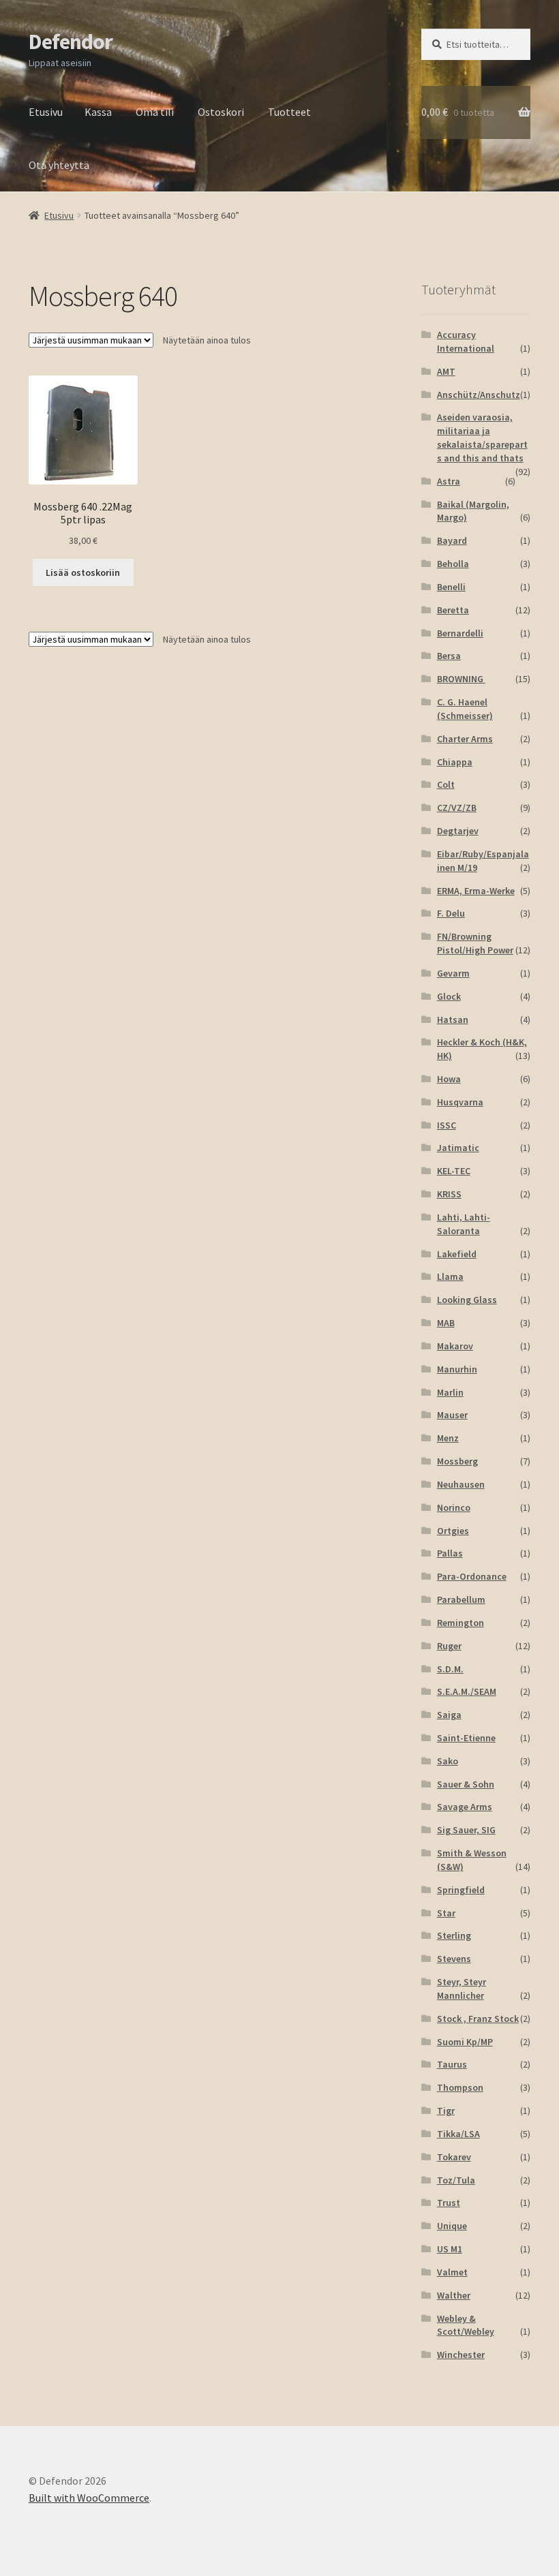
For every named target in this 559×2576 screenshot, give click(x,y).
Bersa (449, 656)
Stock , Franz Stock (478, 2019)
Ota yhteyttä (59, 165)
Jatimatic (458, 1148)
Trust (449, 2203)
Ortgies (453, 1531)
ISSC (447, 1125)
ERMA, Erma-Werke (476, 891)
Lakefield (457, 1254)
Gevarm (453, 973)
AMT (446, 371)
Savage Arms (465, 1807)
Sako (448, 1761)
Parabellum (461, 1599)
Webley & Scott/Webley (466, 2325)
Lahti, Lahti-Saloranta (464, 1224)
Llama (450, 1276)
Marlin (450, 1392)
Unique (452, 2226)
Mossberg (457, 1461)
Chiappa (455, 762)
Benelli (451, 587)
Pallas (450, 1553)
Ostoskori (221, 112)
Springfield (461, 1890)
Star (446, 1913)
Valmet (452, 2272)
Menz (448, 1438)
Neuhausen (461, 1484)
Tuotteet (289, 112)
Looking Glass (467, 1300)
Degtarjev (458, 831)
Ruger (449, 1646)
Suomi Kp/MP (465, 2042)
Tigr (446, 2111)
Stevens (454, 1959)
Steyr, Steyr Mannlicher (462, 1989)
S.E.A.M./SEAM (467, 1691)
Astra (449, 481)
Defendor (71, 42)
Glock (449, 996)
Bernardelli (460, 633)
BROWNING (461, 679)
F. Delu (451, 913)
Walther (454, 2295)
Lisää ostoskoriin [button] (83, 572)
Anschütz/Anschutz (479, 395)
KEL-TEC (454, 1171)
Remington (460, 1623)
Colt (446, 784)
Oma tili (155, 112)
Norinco (454, 1507)
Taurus (452, 2064)
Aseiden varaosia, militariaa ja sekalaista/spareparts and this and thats (482, 437)
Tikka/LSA (458, 2134)
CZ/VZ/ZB (457, 808)
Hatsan (453, 1019)
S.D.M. (450, 1669)
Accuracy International (466, 341)
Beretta (453, 610)
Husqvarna (460, 1102)
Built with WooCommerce (89, 2498)
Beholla (453, 564)
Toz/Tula (456, 2180)
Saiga (449, 1715)
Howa (449, 1079)
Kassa (98, 112)
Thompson (460, 2087)
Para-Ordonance (472, 1576)
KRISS (449, 1194)
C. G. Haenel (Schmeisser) (465, 709)
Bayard (452, 540)
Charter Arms (465, 739)
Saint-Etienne (466, 1738)
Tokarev (454, 2157)
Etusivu (46, 112)
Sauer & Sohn (466, 1784)
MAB (446, 1323)
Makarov (455, 1346)
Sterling (454, 1935)
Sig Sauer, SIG (466, 1830)
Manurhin (457, 1369)
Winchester (461, 2355)
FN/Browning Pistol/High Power (475, 943)
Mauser (452, 1415)
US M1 (450, 2249)
